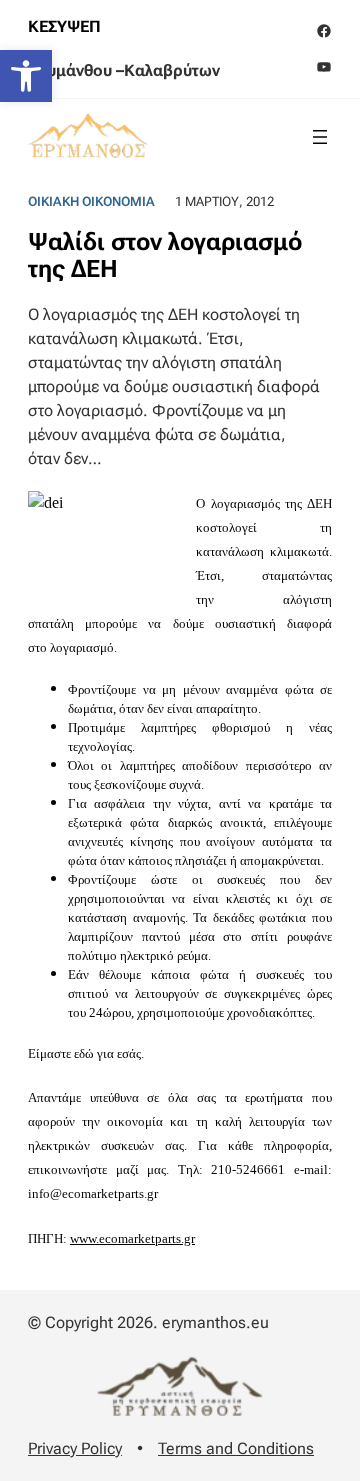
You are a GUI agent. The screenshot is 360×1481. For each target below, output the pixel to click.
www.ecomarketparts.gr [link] (132, 1238)
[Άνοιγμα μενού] (320, 137)
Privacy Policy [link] (75, 1448)
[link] (26, 76)
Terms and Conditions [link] (236, 1448)
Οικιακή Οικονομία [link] (91, 201)
